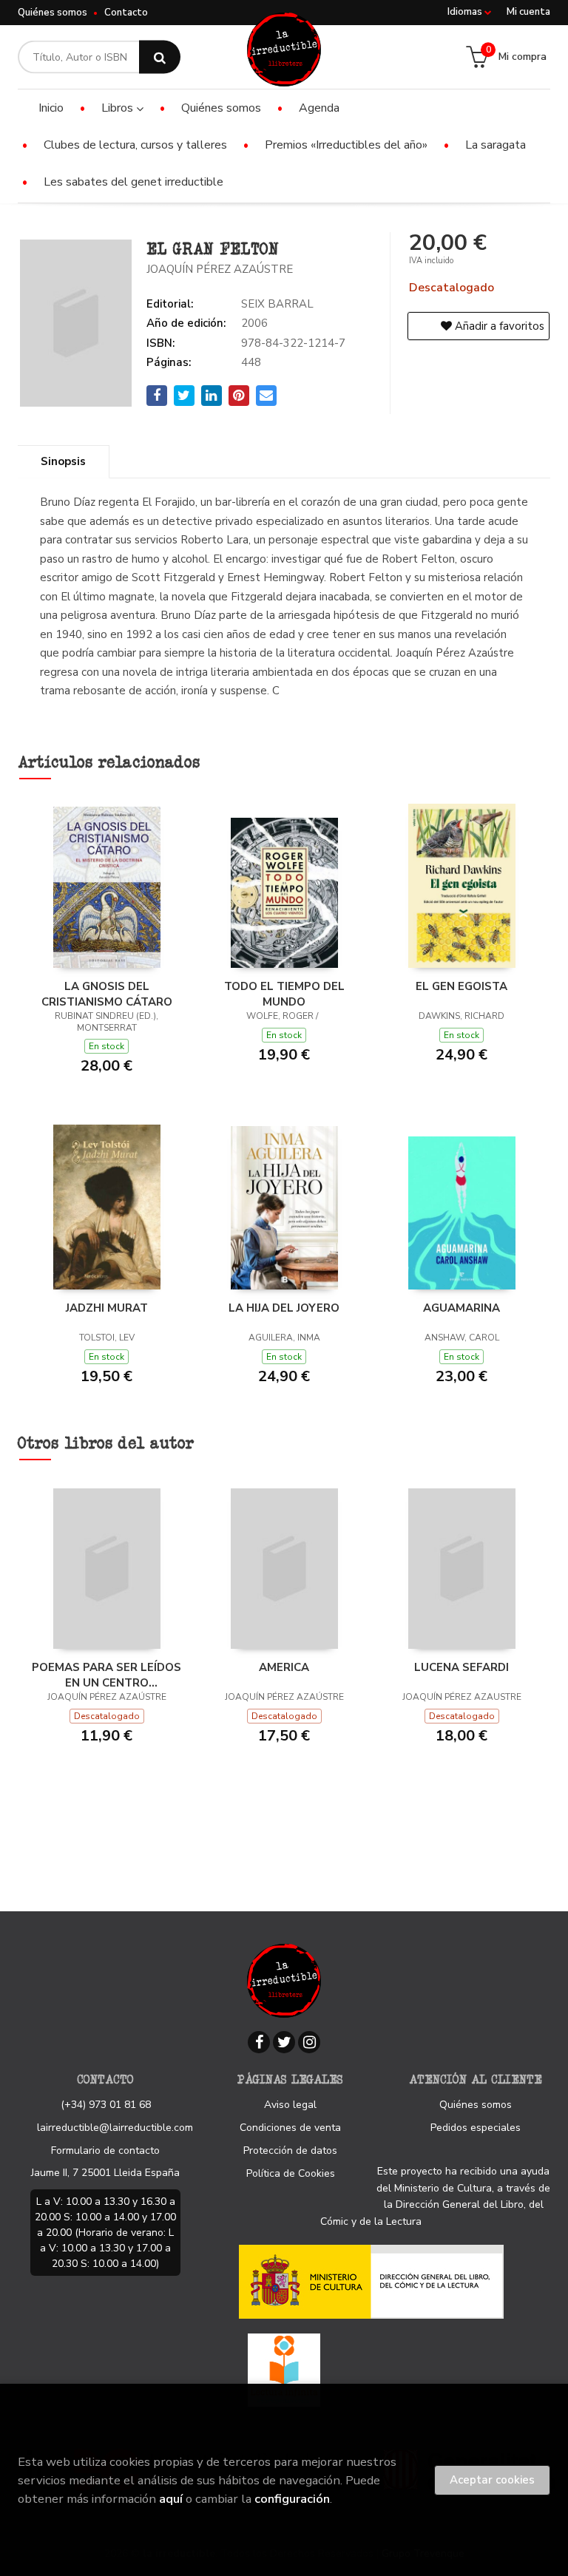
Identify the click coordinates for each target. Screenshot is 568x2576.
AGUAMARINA (461, 1308)
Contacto (126, 13)
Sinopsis (63, 461)
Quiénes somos (53, 13)
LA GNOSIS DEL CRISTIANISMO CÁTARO (107, 994)
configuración (292, 2499)
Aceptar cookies (492, 2480)
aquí (171, 2499)
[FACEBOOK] (259, 2042)
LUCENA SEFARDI (461, 1667)
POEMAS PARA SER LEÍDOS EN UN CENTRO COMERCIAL (106, 1675)
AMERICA (284, 1667)
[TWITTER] (284, 2042)
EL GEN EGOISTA (461, 986)
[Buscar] (160, 57)
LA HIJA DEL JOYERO (284, 1308)
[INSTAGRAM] (309, 2042)
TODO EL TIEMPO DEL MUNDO (284, 994)
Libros (119, 108)
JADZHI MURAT (107, 1308)
